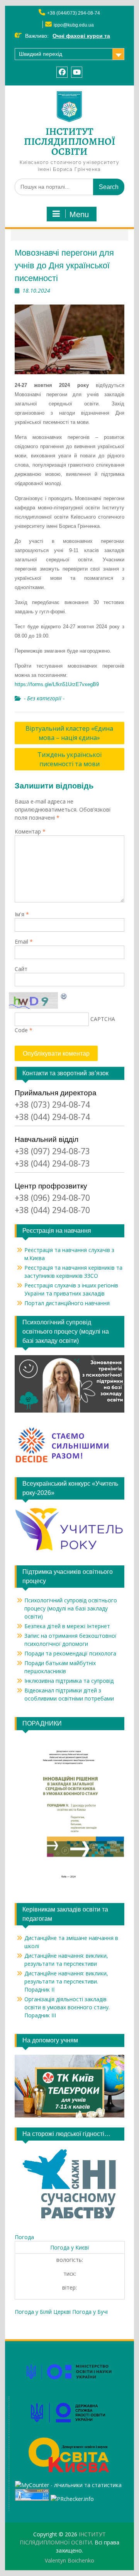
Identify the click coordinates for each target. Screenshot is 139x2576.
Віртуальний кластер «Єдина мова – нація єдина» (69, 733)
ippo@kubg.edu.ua (74, 25)
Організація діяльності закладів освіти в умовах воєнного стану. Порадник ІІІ (67, 2007)
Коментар (30, 831)
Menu (79, 214)
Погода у (69, 2247)
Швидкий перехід (41, 54)
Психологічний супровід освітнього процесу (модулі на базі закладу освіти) (71, 1608)
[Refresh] (64, 996)
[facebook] (62, 72)
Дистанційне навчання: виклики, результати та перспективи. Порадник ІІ (66, 1981)
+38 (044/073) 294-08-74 (74, 13)
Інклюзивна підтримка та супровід (69, 1681)
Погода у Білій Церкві (43, 2312)
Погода (24, 2237)
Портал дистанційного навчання (67, 1303)
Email (24, 942)
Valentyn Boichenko (69, 2560)
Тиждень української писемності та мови (69, 759)
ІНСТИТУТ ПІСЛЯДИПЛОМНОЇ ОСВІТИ (69, 141)
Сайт (21, 969)
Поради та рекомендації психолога (70, 1653)
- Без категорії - (44, 698)
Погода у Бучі (90, 2312)
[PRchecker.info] (72, 2499)
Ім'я (22, 914)
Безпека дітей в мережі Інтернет (67, 1626)
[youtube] (77, 72)
